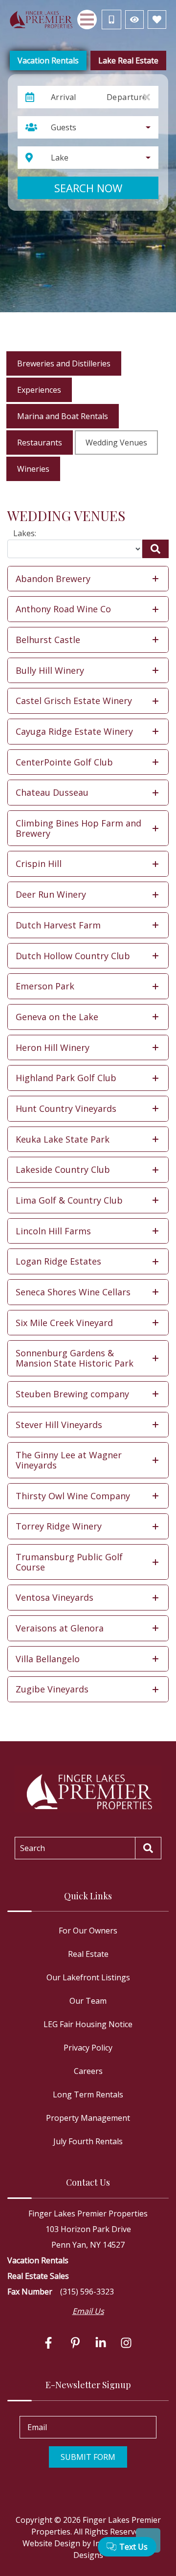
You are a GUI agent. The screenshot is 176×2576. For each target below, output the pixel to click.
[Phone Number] (111, 20)
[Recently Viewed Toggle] (134, 20)
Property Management (88, 2118)
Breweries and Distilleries (64, 363)
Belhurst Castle (48, 640)
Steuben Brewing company (72, 1394)
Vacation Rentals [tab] (48, 60)
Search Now (88, 188)
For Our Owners (88, 1931)
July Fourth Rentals (88, 2141)
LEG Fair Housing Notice (88, 2024)
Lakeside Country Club (63, 1169)
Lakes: (25, 533)
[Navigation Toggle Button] (87, 20)
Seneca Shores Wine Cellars (73, 1292)
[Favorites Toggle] (157, 20)
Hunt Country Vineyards (66, 1108)
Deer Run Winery (51, 894)
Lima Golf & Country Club (69, 1200)
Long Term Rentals (88, 2094)
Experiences (39, 390)
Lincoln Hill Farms (53, 1231)
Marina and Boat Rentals (63, 416)
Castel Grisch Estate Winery (74, 701)
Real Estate (88, 1954)
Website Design (51, 2543)
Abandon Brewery (53, 579)
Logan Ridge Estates (58, 1261)
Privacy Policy (88, 2048)
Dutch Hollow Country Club (73, 956)
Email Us (88, 2311)
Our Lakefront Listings (88, 1977)
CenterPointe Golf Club (64, 762)
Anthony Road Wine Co (63, 609)
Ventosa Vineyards (55, 1597)
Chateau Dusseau (52, 792)
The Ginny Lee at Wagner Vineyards (69, 1460)
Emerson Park (45, 986)
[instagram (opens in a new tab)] (126, 2343)
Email (37, 2427)
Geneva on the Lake (57, 1017)
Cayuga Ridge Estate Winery (74, 731)
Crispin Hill (39, 864)
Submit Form (88, 2457)
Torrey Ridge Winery (59, 1526)
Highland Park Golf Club (66, 1078)
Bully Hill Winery (50, 670)
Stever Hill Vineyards (59, 1425)
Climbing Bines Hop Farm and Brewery (78, 828)
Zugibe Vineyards (52, 1689)
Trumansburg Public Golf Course (69, 1562)
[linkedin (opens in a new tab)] (101, 2343)
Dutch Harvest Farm (58, 925)
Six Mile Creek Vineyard (64, 1323)
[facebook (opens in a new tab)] (50, 2343)
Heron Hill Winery (53, 1047)
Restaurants (40, 443)
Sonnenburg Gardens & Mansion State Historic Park (75, 1358)
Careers (88, 2071)
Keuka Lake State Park (63, 1139)
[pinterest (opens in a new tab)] (75, 2343)
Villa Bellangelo (48, 1659)
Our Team (88, 2001)
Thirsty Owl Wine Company (73, 1496)
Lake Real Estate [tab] (128, 60)
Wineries (33, 469)
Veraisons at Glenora (60, 1628)
